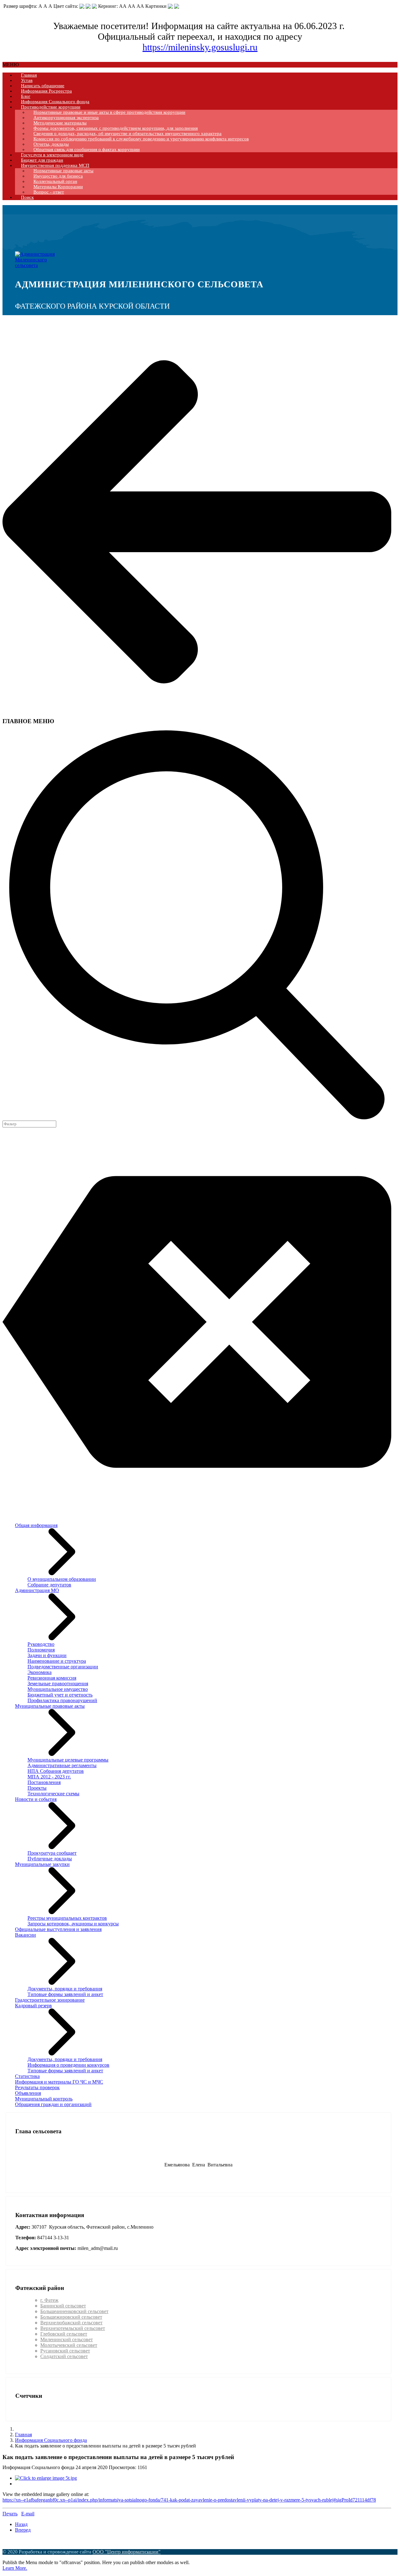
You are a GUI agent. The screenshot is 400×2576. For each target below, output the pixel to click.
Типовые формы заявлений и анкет (65, 1994)
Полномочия (41, 1650)
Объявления (28, 2093)
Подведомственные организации (63, 1667)
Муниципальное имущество (58, 1689)
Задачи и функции (47, 1655)
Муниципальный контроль (44, 2099)
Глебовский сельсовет (64, 2334)
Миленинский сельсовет (67, 2339)
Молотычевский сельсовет (69, 2345)
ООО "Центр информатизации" (127, 2552)
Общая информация (36, 1525)
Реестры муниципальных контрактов (67, 1918)
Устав (27, 80)
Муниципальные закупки (42, 1864)
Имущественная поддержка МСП (55, 165)
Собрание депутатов (49, 1585)
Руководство (41, 1644)
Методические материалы (60, 123)
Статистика (27, 2076)
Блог (26, 96)
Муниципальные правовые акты (50, 1706)
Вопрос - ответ (49, 192)
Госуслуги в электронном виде (52, 155)
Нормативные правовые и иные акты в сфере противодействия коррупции (109, 112)
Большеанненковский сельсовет (74, 2311)
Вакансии (25, 1935)
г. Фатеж (49, 2300)
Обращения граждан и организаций (53, 2104)
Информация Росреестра (46, 91)
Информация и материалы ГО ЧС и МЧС (59, 2082)
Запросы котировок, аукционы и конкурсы (73, 1924)
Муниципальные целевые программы (68, 1760)
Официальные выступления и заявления (58, 1929)
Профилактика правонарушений (62, 1700)
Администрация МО (37, 1590)
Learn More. (15, 2568)
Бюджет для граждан (42, 160)
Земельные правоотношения (58, 1684)
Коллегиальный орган (55, 181)
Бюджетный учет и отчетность (60, 1695)
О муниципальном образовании (62, 1579)
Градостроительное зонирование (50, 2000)
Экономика (40, 1672)
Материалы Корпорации (58, 187)
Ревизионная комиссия (52, 1678)
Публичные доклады (50, 1859)
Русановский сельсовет (65, 2351)
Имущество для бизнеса (58, 176)
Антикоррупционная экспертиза (66, 118)
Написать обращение (43, 86)
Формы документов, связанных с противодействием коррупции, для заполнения (116, 128)
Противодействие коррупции (51, 107)
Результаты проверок (37, 2087)
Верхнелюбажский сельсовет (71, 2323)
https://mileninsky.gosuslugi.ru (200, 47)
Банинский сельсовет (63, 2306)
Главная (29, 75)
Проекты (37, 1788)
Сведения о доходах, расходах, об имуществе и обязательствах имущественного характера (127, 134)
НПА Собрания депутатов (56, 1771)
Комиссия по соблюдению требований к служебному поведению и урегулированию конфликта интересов (141, 139)
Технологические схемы (53, 1794)
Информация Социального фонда (55, 102)
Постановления (44, 1782)
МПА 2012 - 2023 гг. (49, 1777)
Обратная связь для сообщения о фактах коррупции (87, 149)
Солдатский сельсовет (64, 2356)
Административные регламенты (62, 1765)
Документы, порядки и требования (65, 1989)
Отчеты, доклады (51, 144)
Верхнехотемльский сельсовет (73, 2328)
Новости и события (36, 1799)
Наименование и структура (57, 1661)
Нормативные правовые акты (63, 171)
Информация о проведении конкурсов (68, 2065)
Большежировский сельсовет (71, 2317)
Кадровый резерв (33, 2006)
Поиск (27, 197)
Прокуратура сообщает (52, 1853)
